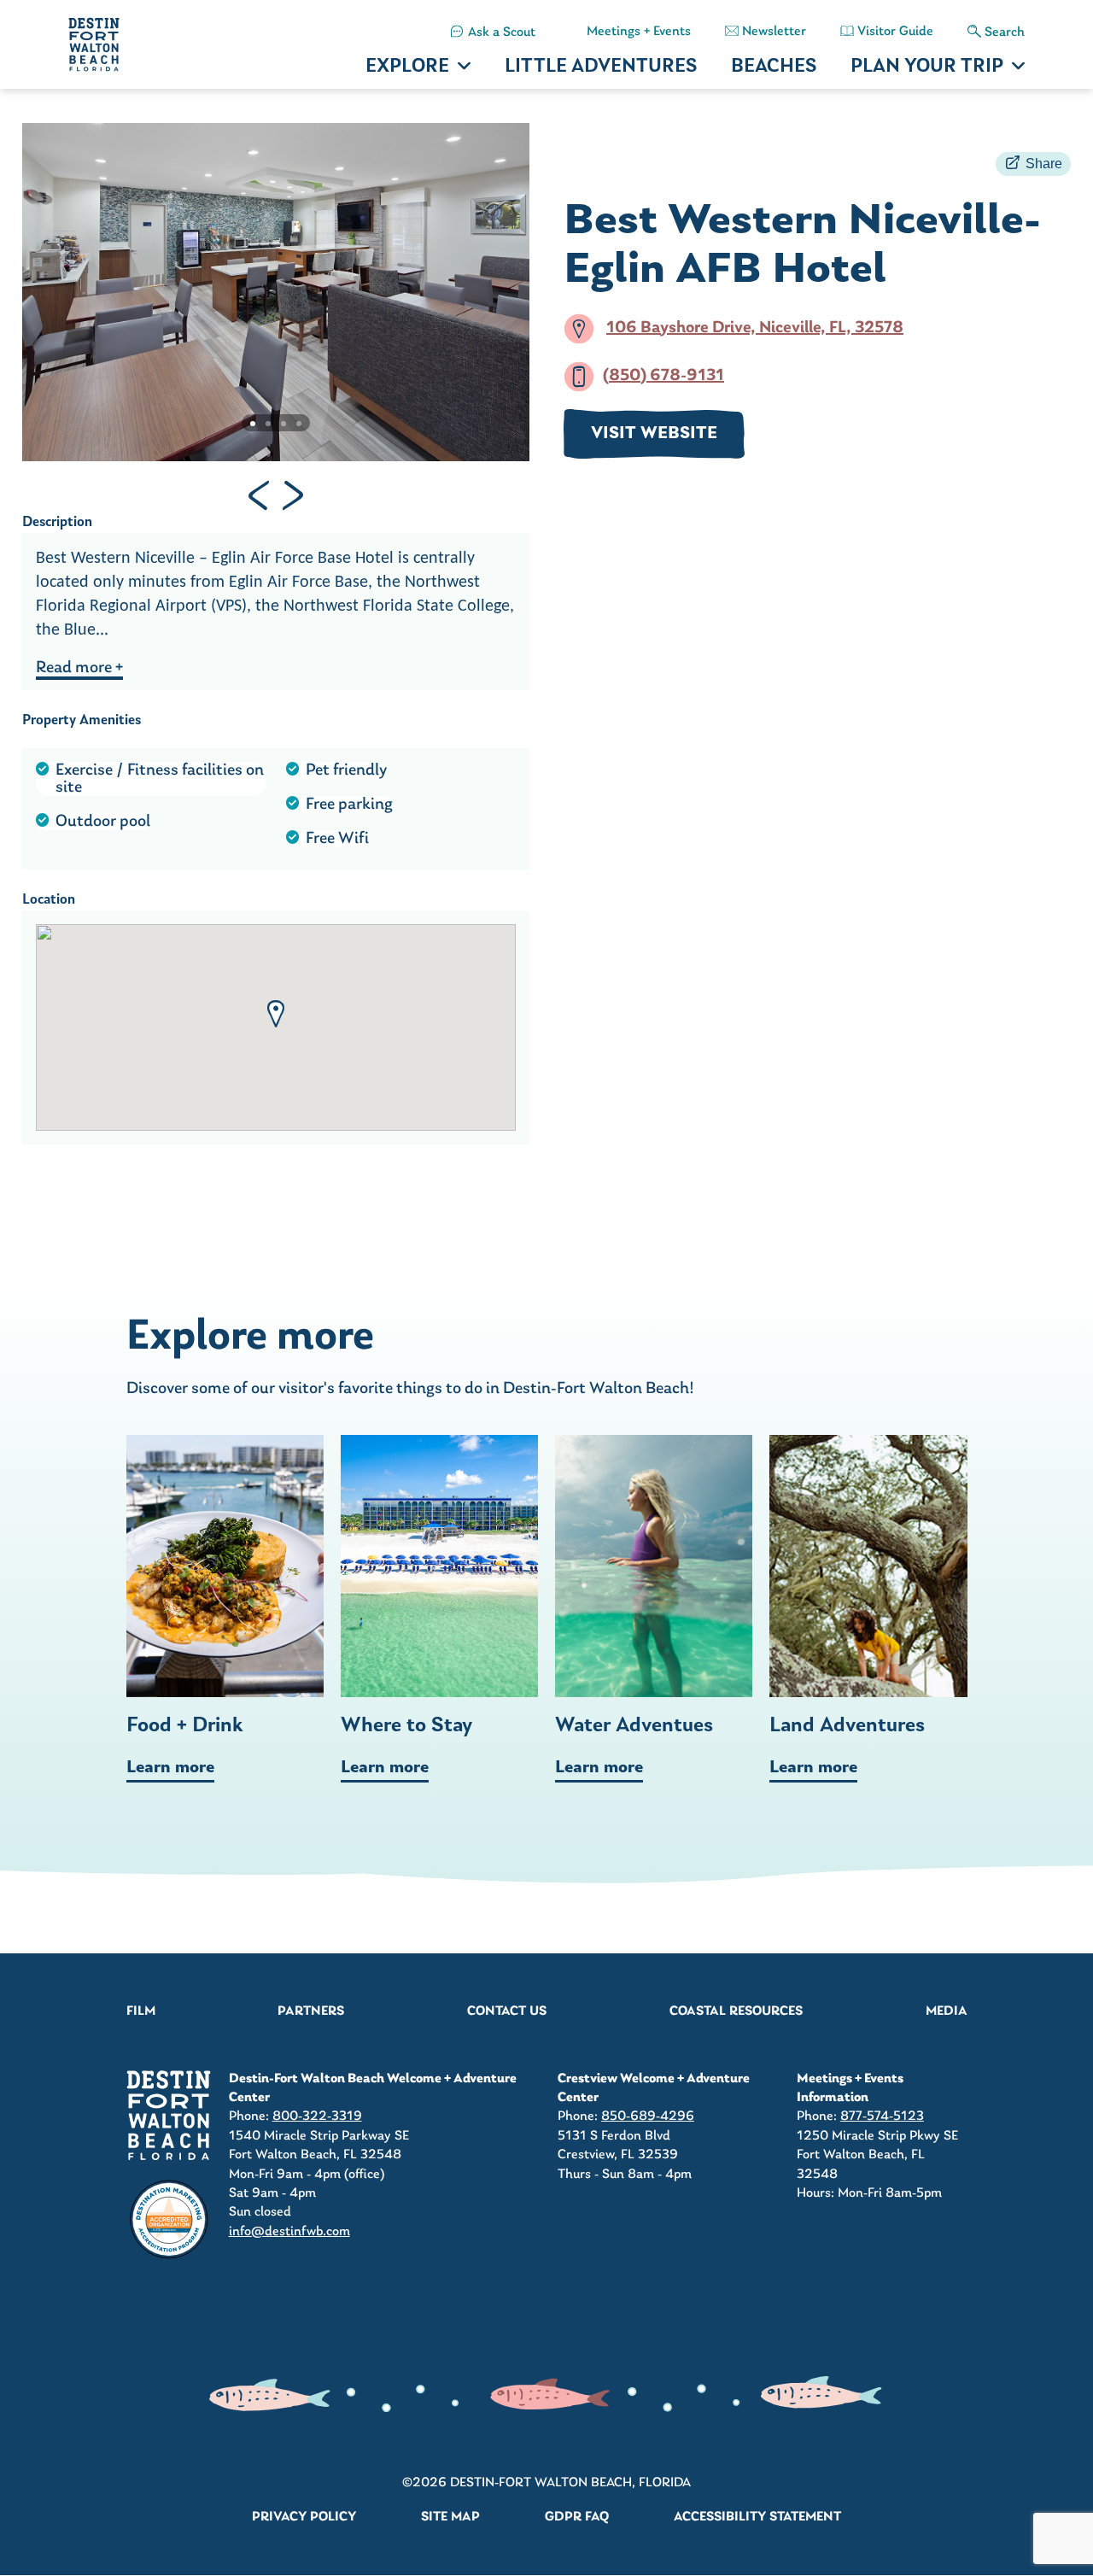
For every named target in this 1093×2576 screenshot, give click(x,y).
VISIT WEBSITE (654, 434)
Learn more (170, 1768)
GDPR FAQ (577, 2517)
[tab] (253, 424)
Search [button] (1005, 32)
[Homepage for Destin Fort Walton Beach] (169, 2115)
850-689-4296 (648, 2116)
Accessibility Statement (757, 2517)
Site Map (450, 2517)
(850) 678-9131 (663, 376)
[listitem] (493, 32)
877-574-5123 (882, 2116)
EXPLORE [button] (407, 67)
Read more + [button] (79, 668)
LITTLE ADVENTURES (601, 67)
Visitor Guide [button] (895, 32)
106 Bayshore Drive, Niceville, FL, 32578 (755, 328)
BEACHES (774, 67)
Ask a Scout (502, 32)
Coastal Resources (736, 2011)
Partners (311, 2011)
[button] (276, 1014)
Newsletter (774, 32)
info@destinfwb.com (289, 2232)
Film (141, 2011)
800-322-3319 (317, 2116)
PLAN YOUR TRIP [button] (927, 67)
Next (293, 495)
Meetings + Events (639, 32)
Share (1044, 164)
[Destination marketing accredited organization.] (169, 2220)
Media (947, 2011)
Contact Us (507, 2011)
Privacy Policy (304, 2517)
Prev (259, 495)
